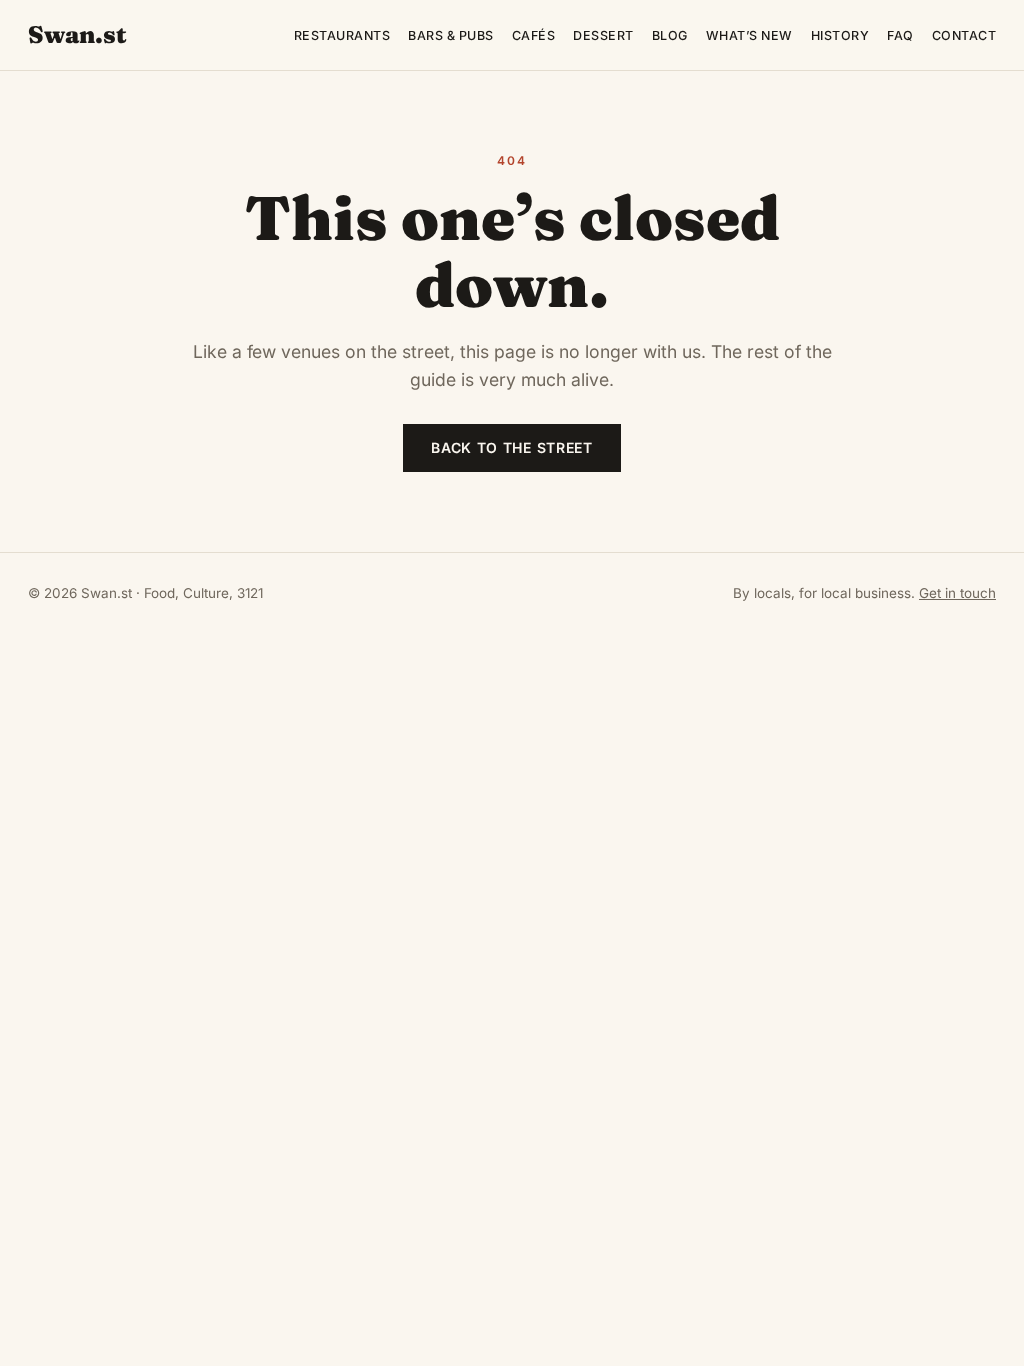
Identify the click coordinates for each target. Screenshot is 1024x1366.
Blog (670, 35)
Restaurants (342, 35)
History (840, 35)
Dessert (603, 35)
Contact (964, 35)
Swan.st (77, 34)
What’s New (749, 35)
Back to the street (512, 447)
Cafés (534, 35)
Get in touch (957, 593)
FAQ (900, 35)
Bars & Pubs (451, 35)
